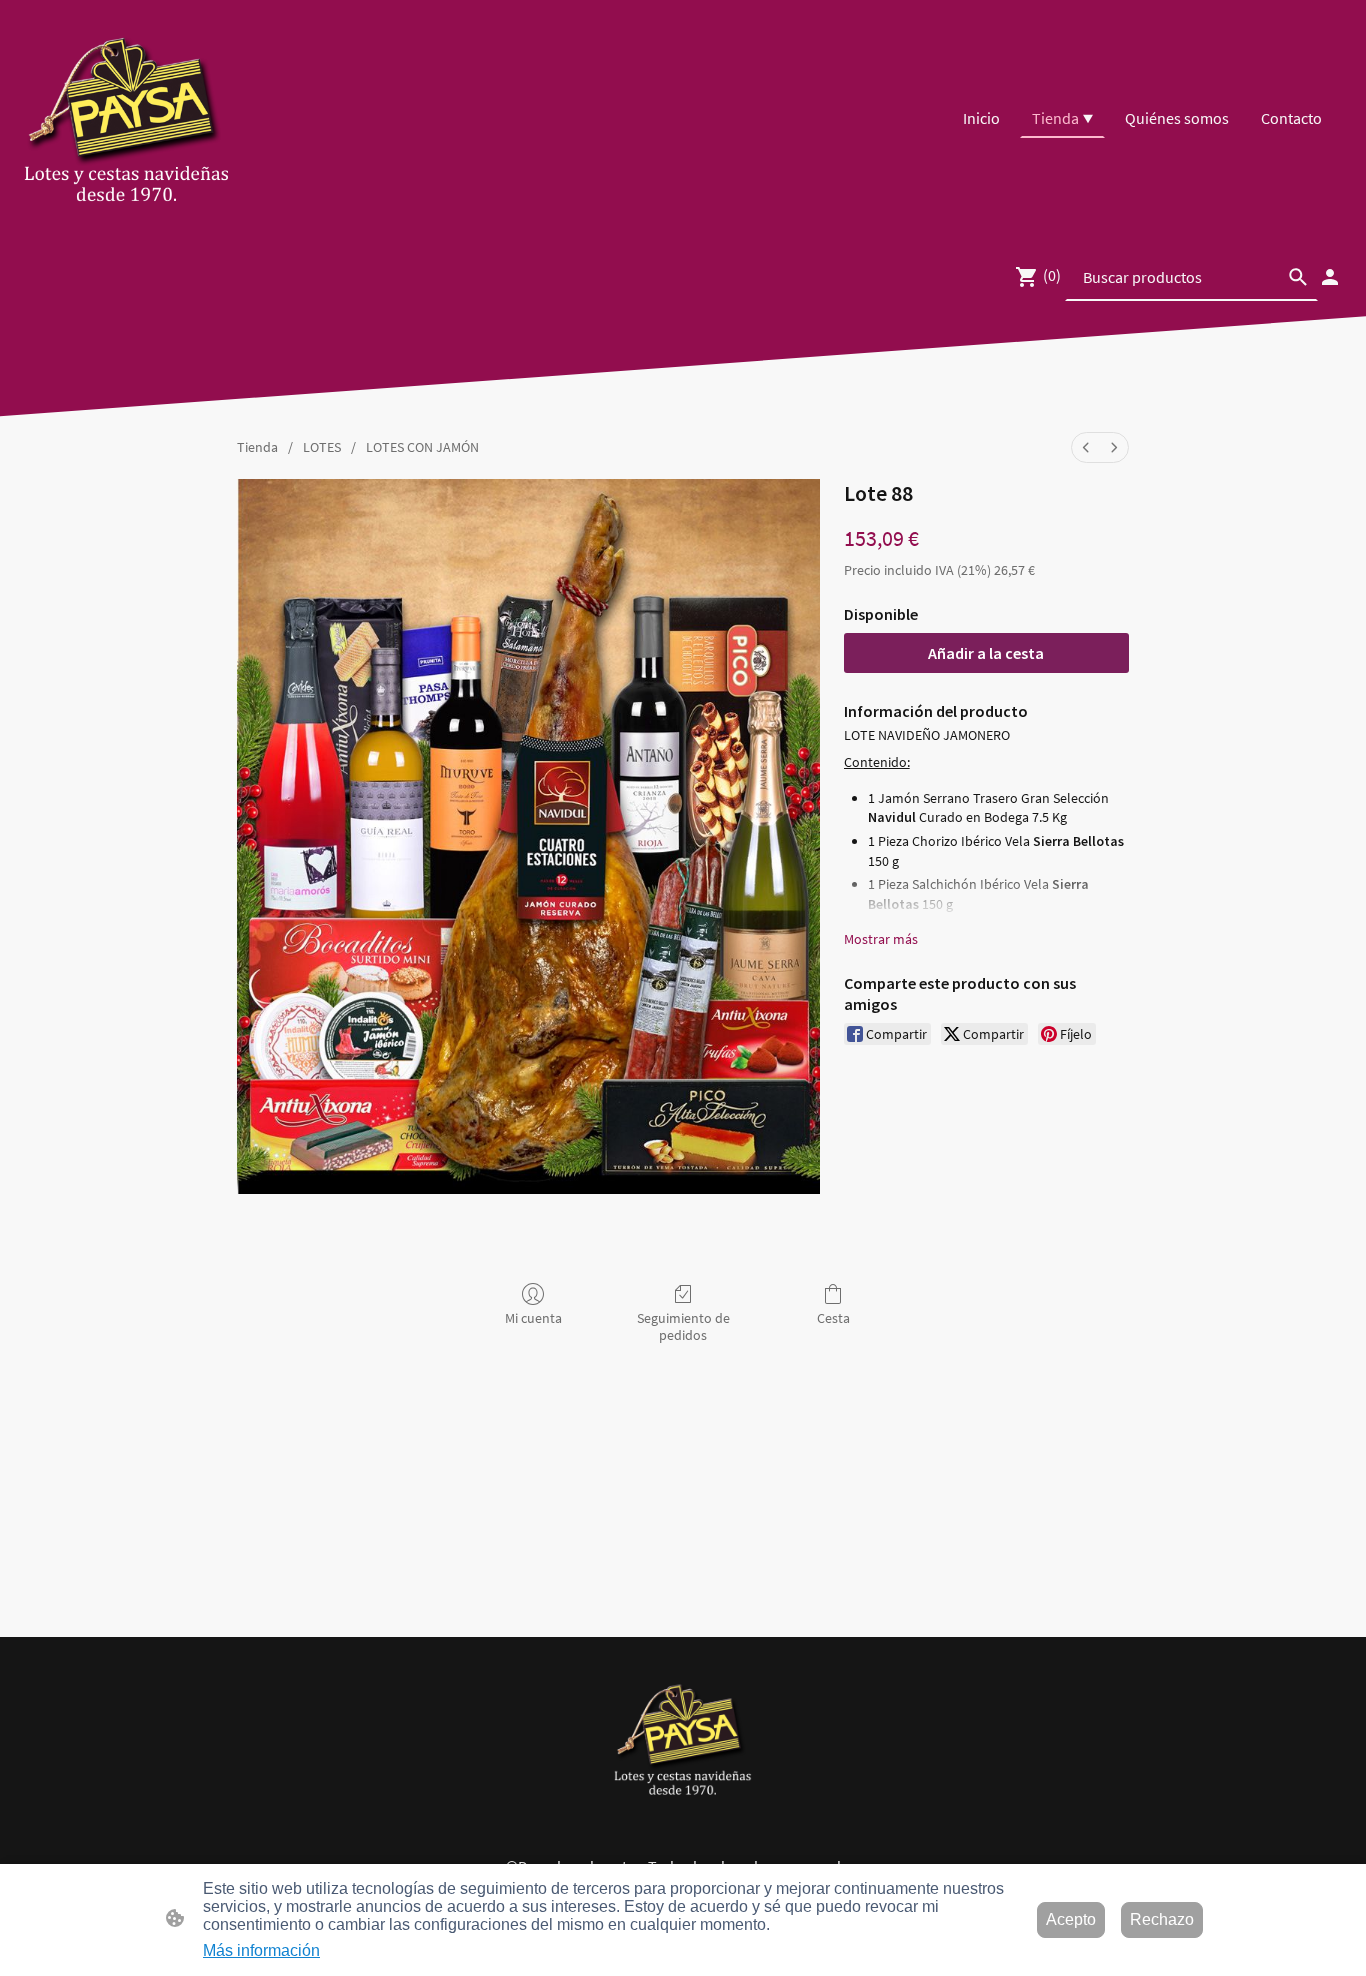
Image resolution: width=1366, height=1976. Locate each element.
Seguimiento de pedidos (683, 1326)
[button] (1298, 277)
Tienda (257, 447)
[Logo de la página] (127, 118)
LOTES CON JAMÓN (422, 447)
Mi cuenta (533, 1318)
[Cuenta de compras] (1330, 277)
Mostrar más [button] (881, 939)
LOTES (322, 447)
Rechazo (1162, 1919)
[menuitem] (1086, 447)
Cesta (833, 1318)
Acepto (1071, 1919)
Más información (261, 1950)
